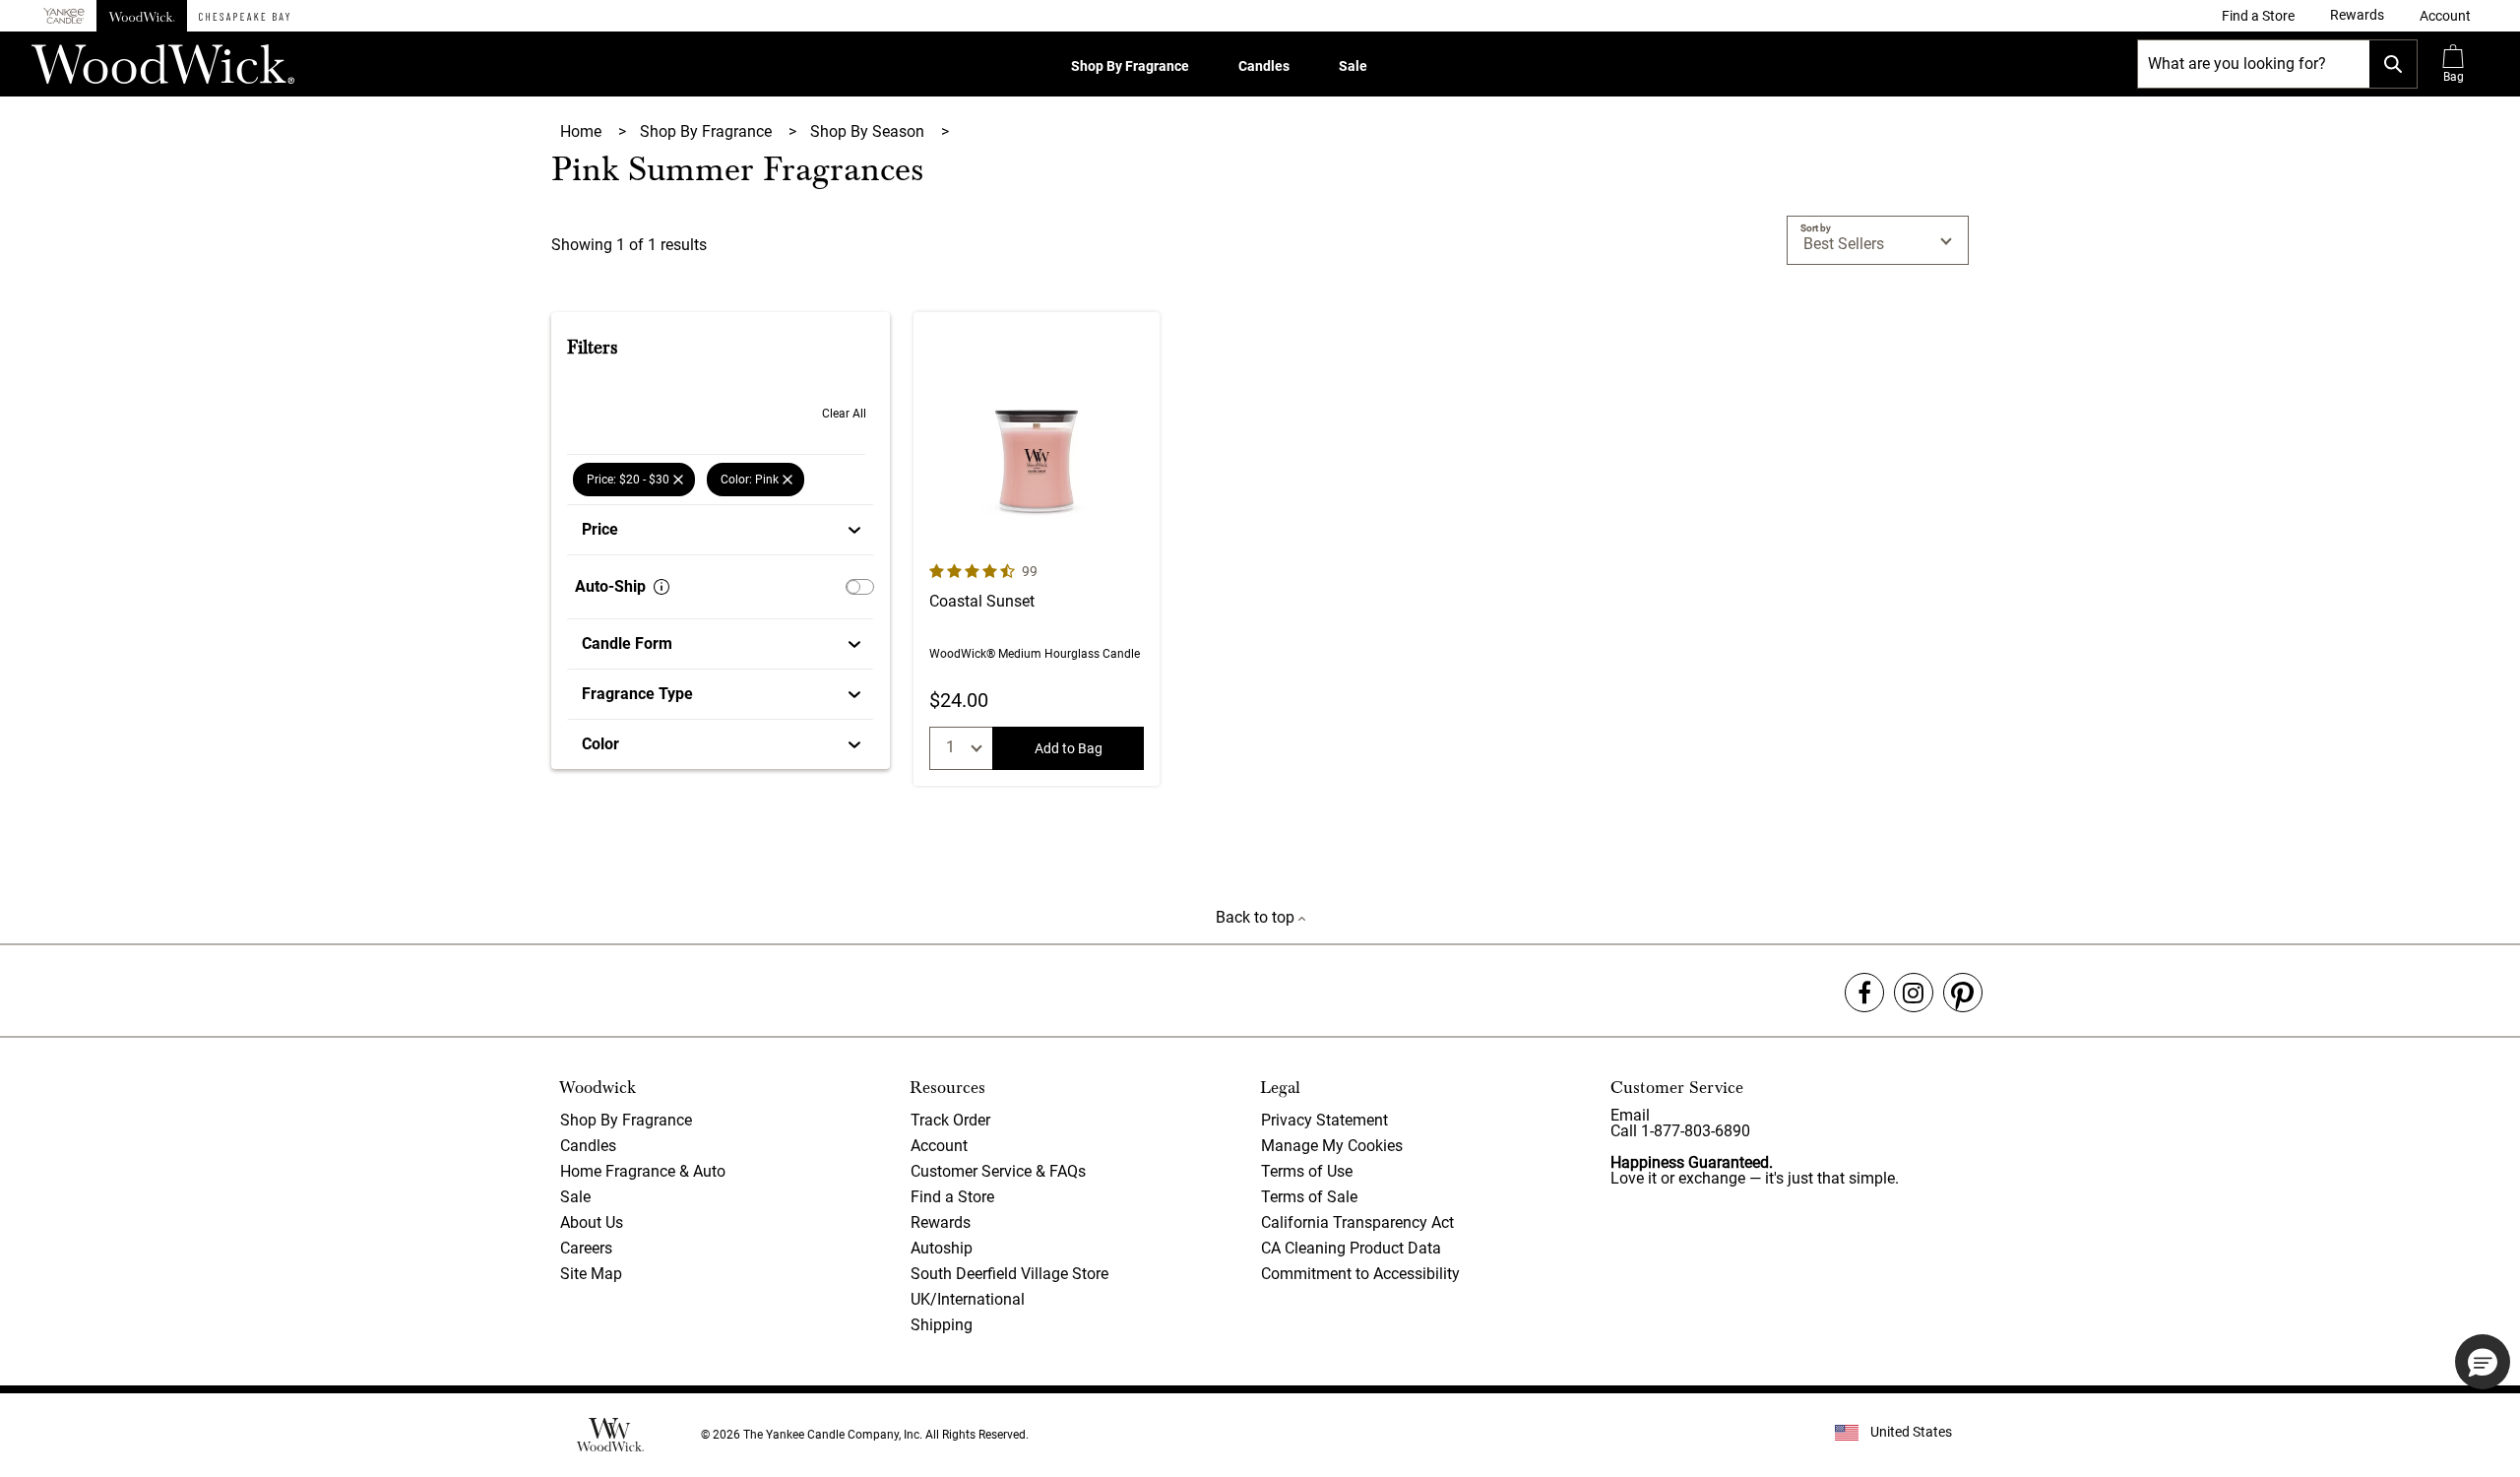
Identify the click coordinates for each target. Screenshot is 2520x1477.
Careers (586, 1248)
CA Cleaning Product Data (1351, 1248)
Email (1630, 1115)
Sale (1353, 66)
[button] (2445, 16)
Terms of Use (1307, 1171)
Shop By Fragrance (1130, 66)
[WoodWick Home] (142, 16)
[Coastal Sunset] (1037, 549)
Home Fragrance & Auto (643, 1171)
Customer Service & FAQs (998, 1171)
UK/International (968, 1299)
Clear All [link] (844, 414)
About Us (592, 1222)
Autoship (942, 1248)
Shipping (942, 1325)
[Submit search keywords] (2393, 64)
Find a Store (952, 1197)
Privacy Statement (1324, 1120)
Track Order (950, 1120)
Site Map (591, 1274)
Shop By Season (869, 131)
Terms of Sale (1309, 1197)
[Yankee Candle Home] (64, 16)
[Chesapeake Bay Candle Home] (244, 16)
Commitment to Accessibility (1360, 1274)
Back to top (1257, 917)
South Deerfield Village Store (1009, 1274)
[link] (2258, 16)
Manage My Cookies (1332, 1146)
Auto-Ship (610, 586)
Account (939, 1146)
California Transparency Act (1357, 1222)
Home (583, 131)
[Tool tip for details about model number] (661, 587)
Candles (1264, 66)
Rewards (941, 1222)
